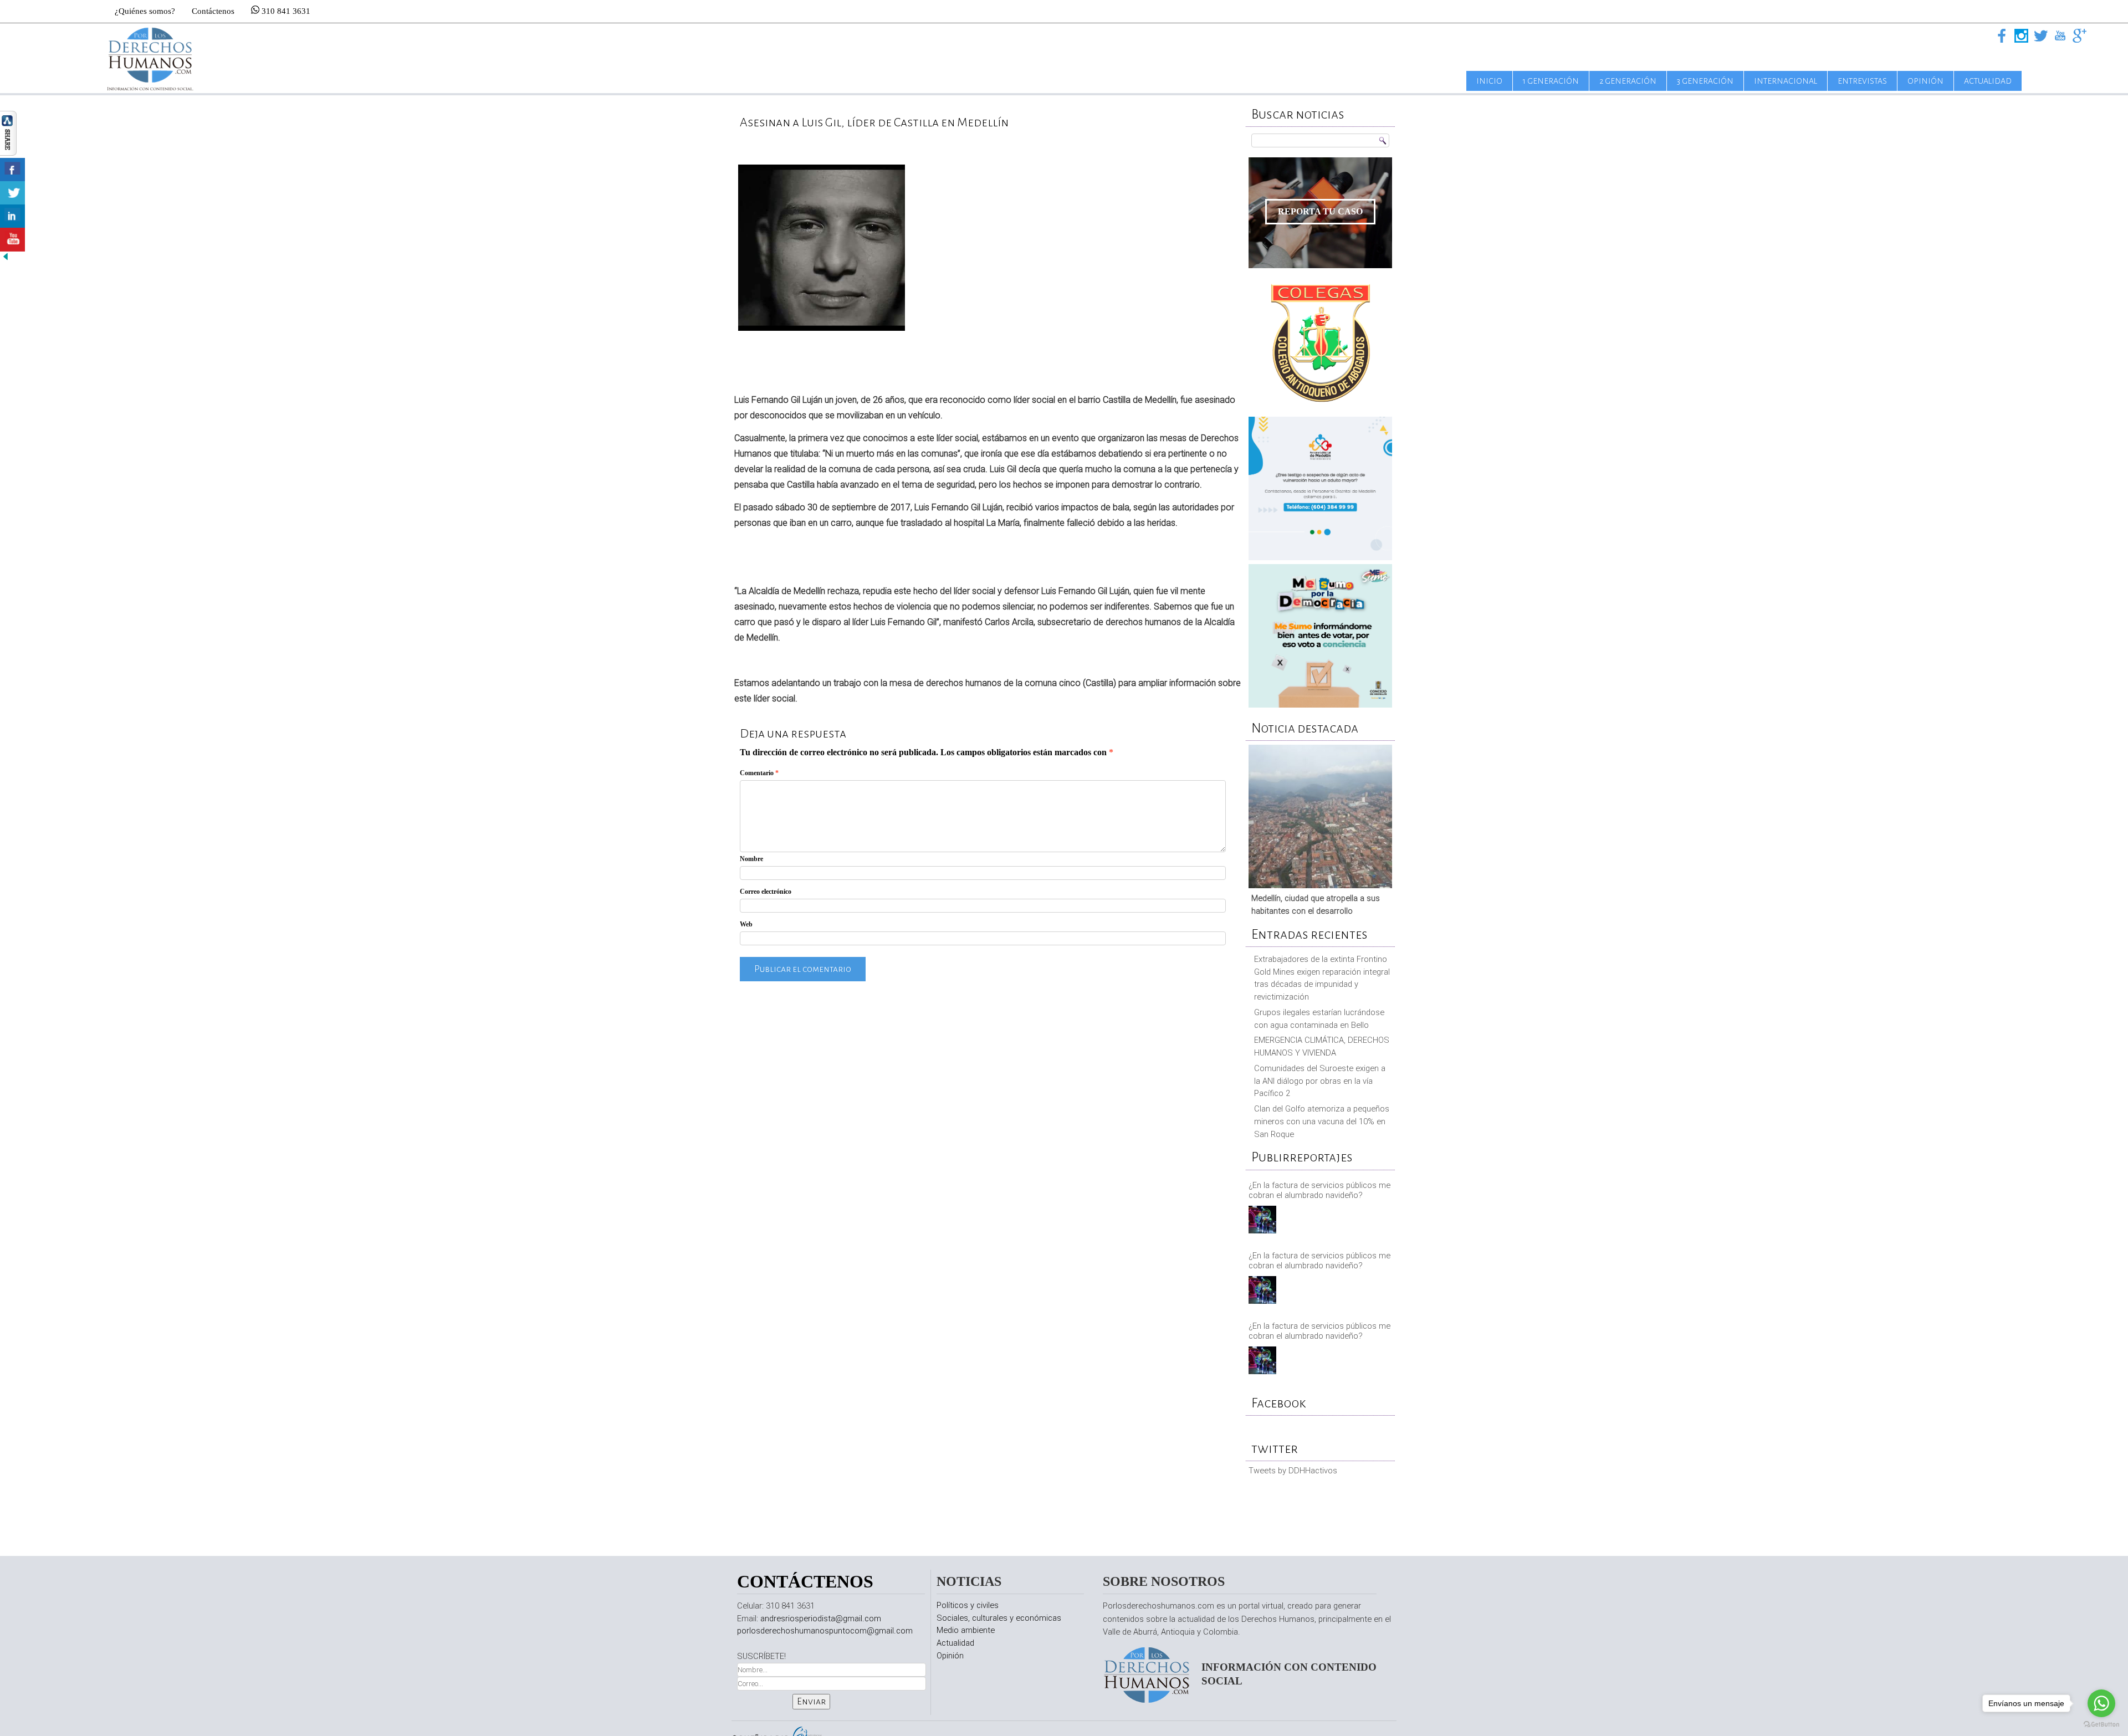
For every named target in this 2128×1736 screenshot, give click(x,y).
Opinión (1925, 81)
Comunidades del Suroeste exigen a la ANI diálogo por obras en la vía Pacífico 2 (1320, 1081)
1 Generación (1551, 81)
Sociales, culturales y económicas (999, 1618)
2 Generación (1628, 81)
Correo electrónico (766, 892)
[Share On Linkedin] (12, 216)
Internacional (1786, 81)
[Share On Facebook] (12, 170)
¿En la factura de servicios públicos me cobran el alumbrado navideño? (1319, 1190)
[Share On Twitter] (12, 193)
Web (746, 924)
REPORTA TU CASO (1320, 211)
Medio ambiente (966, 1630)
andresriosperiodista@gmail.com (821, 1619)
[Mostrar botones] (8, 153)
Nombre (751, 859)
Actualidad (1988, 81)
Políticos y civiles (968, 1605)
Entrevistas (1862, 81)
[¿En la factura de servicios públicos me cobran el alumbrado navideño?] (1264, 1221)
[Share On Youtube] (12, 240)
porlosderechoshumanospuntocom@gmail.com (825, 1631)
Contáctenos (213, 11)
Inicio (1489, 81)
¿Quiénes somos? (145, 11)
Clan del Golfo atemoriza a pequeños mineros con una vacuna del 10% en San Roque (1322, 1122)
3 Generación (1705, 81)
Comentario (759, 773)
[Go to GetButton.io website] (2101, 1725)
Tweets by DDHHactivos (1293, 1471)
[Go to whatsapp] (2101, 1703)
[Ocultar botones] (6, 259)
